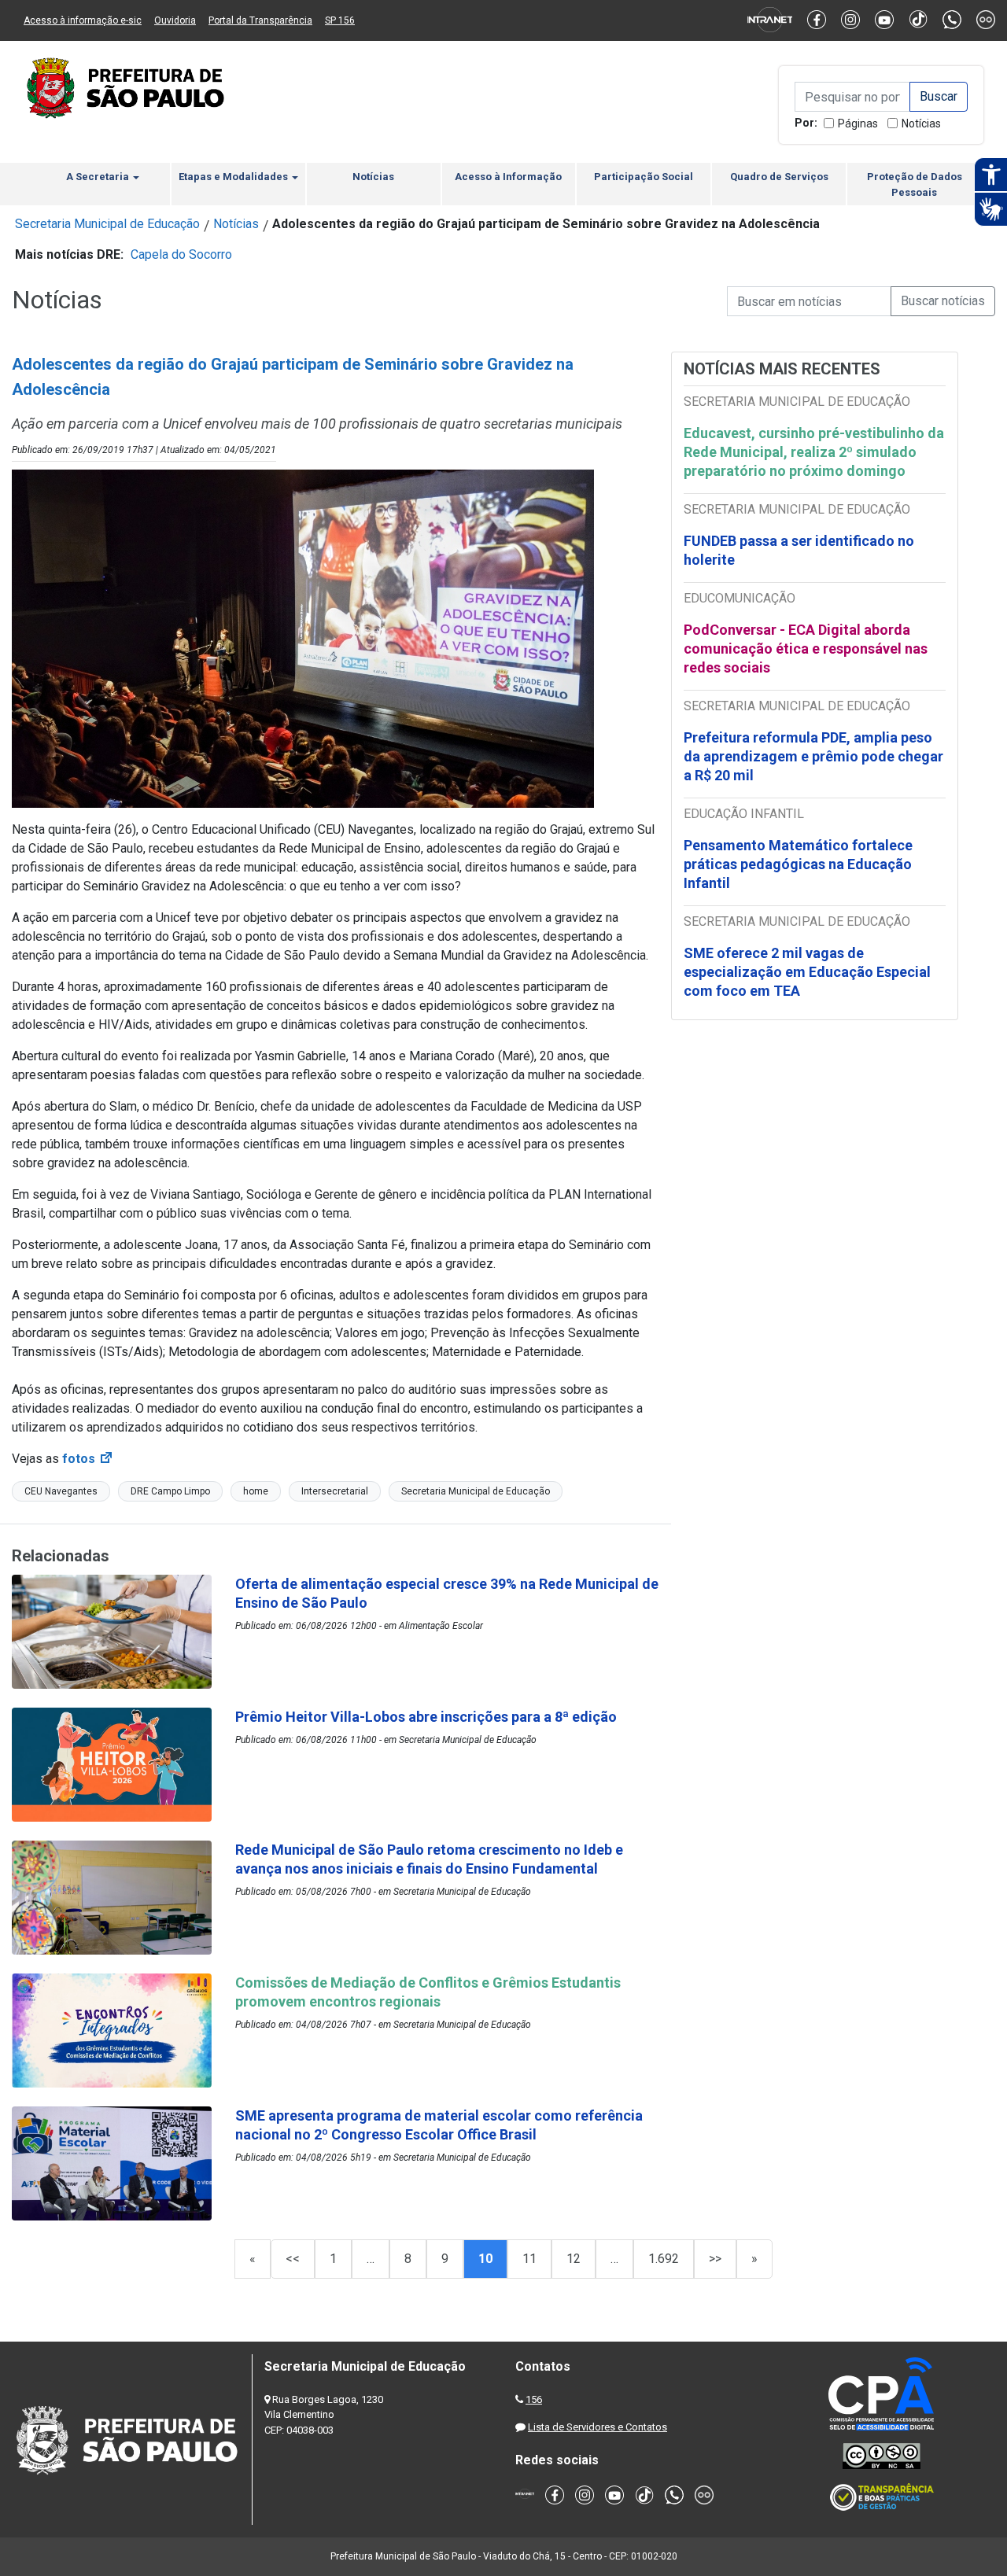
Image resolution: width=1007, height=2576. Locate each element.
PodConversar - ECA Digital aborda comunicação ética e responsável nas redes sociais (806, 649)
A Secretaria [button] (99, 177)
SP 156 (340, 20)
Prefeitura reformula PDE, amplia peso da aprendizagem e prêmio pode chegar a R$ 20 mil (813, 756)
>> (715, 2259)
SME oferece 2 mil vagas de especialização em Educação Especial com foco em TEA (807, 972)
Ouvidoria (175, 20)
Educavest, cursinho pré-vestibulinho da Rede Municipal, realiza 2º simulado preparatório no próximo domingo (814, 452)
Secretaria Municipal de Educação (107, 224)
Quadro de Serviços (779, 177)
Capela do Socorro (181, 254)
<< (293, 2259)
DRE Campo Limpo (170, 1491)
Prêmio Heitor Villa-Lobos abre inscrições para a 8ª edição (428, 1717)
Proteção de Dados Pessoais (915, 184)
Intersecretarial (335, 1491)
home (256, 1491)
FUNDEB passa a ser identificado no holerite (799, 550)
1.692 (664, 2259)
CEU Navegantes (61, 1491)
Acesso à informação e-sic (83, 20)
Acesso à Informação (508, 177)
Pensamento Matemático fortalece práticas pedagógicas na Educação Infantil (798, 864)
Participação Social (644, 177)
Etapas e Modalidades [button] (234, 177)
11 (529, 2259)
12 (574, 2259)
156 (534, 2399)
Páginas (858, 123)
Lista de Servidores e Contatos (598, 2427)
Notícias (921, 123)
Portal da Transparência (260, 20)
